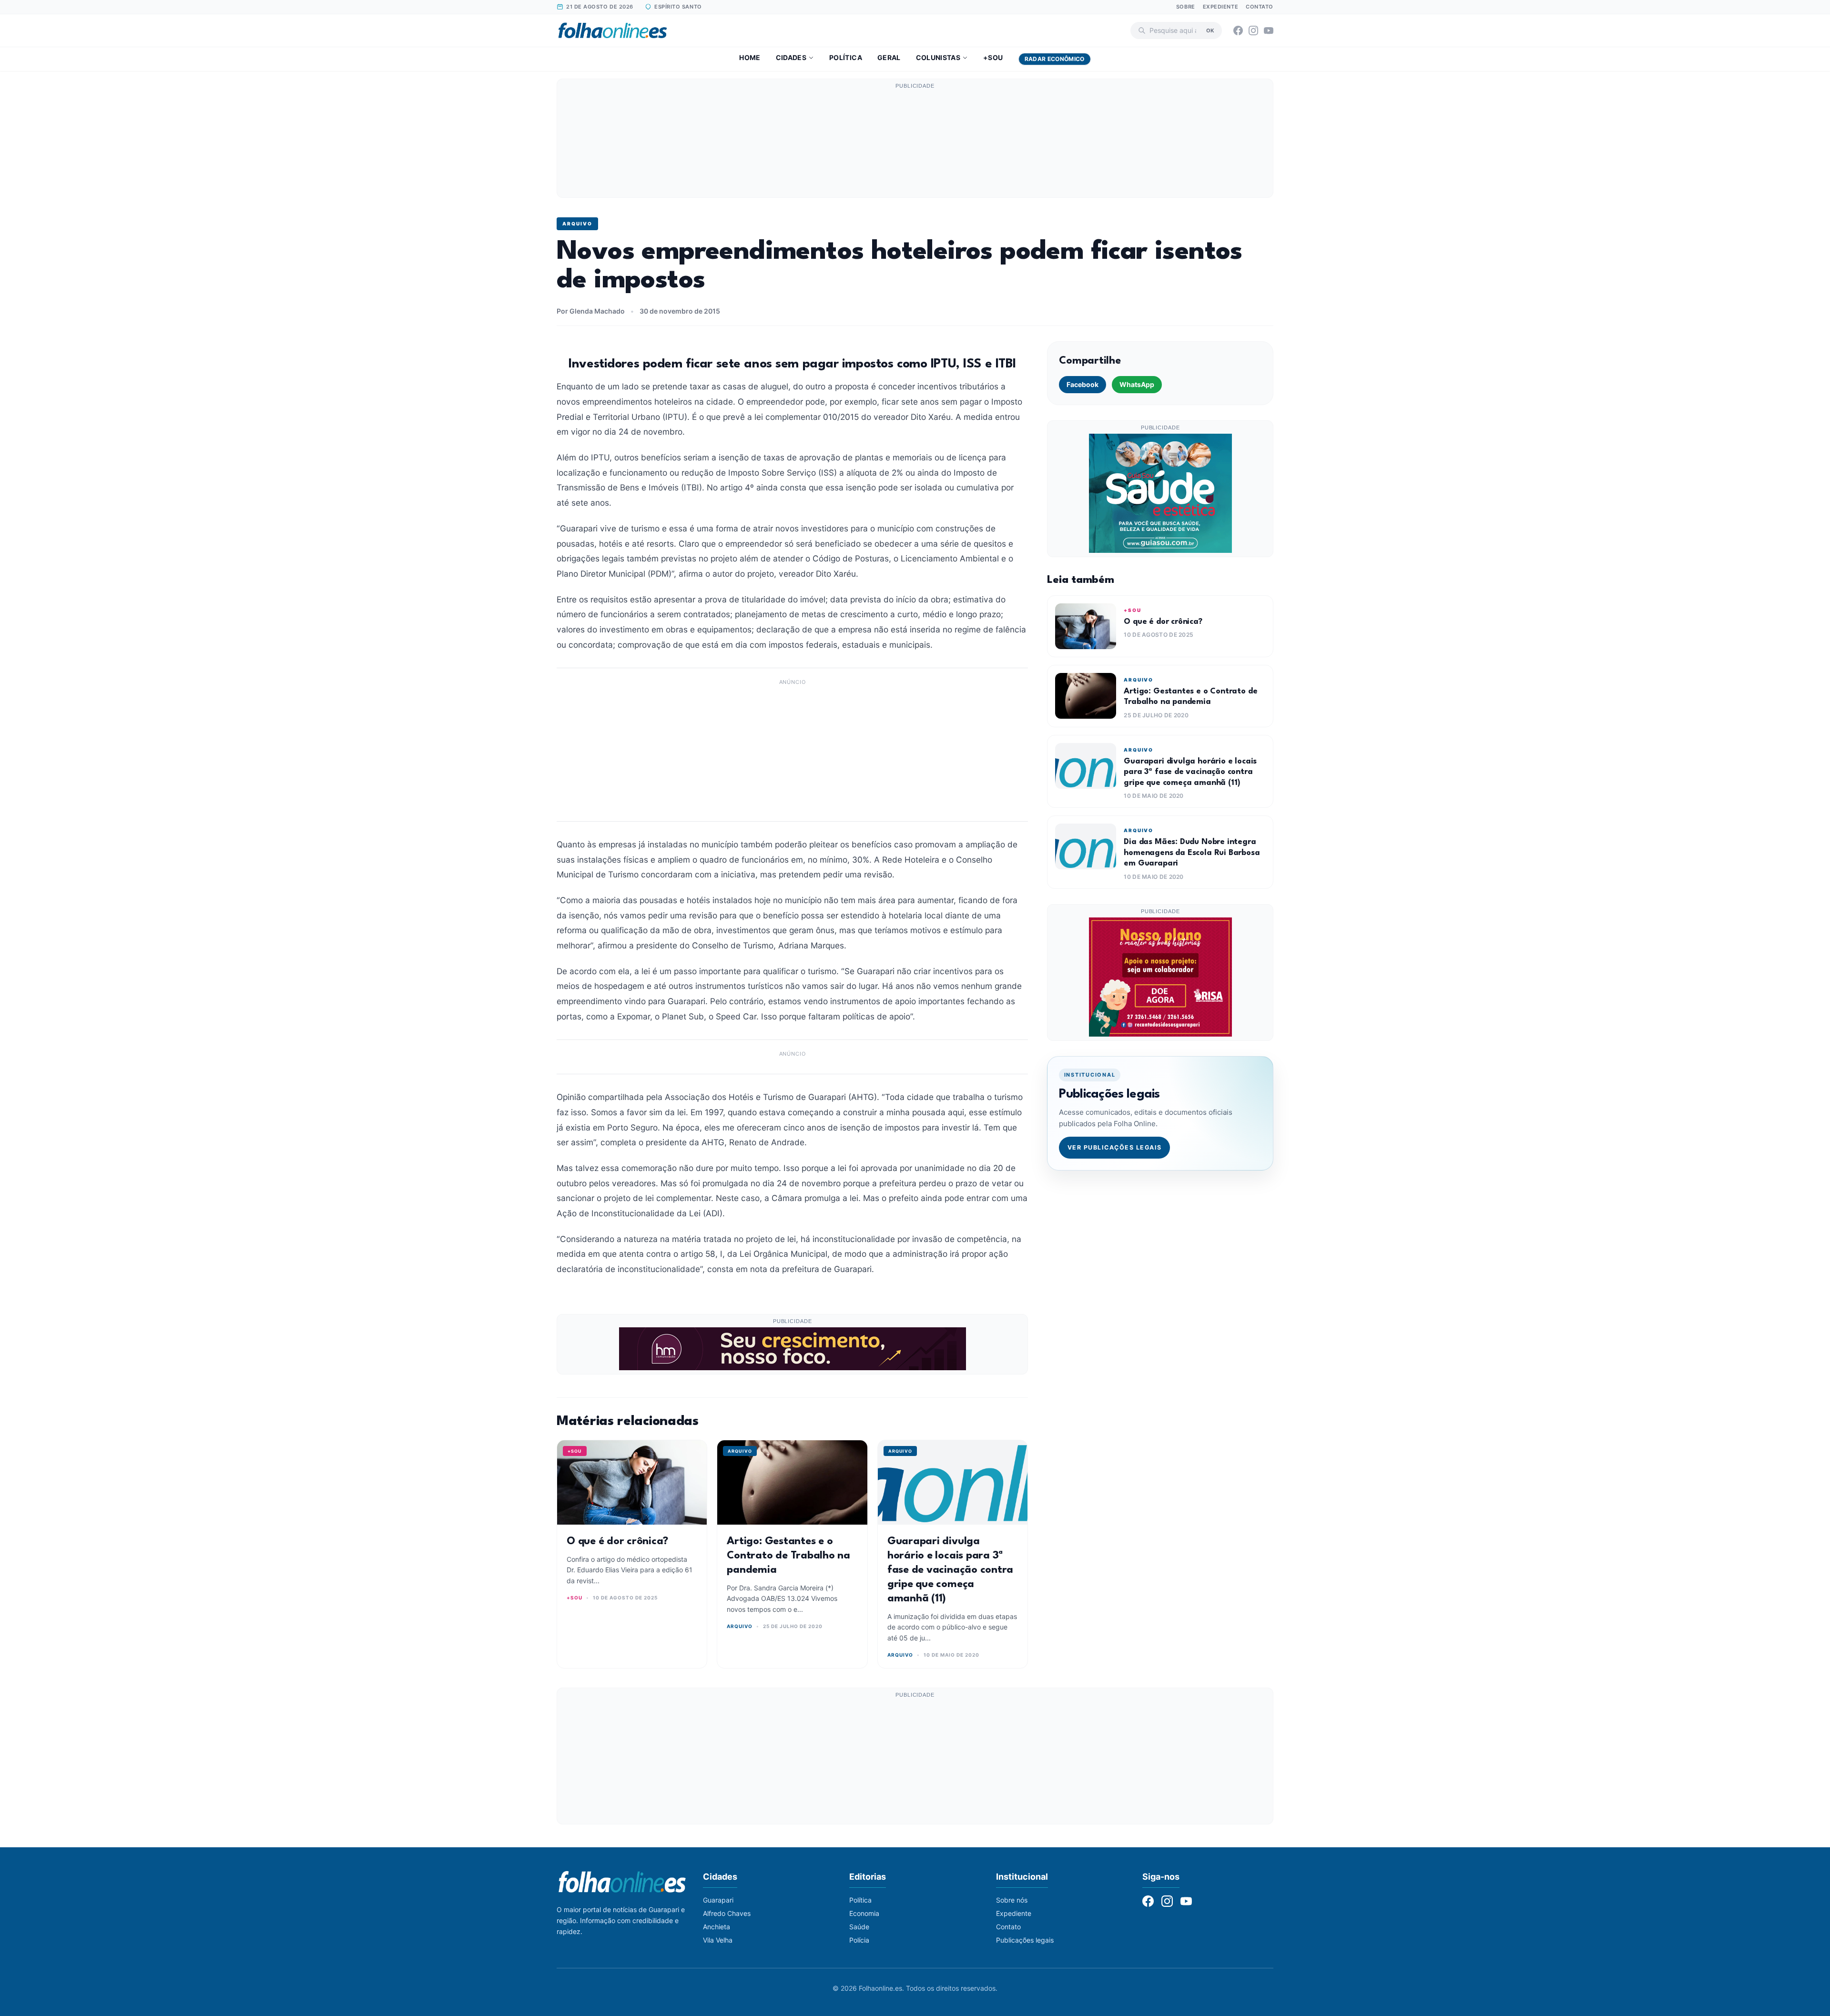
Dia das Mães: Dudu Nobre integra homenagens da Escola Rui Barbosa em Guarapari (1192, 853)
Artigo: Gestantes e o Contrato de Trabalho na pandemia (788, 1556)
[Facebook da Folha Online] (1238, 31)
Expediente (1221, 7)
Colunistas (938, 57)
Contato (1260, 7)
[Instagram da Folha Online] (1253, 31)
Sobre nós (1012, 1900)
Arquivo (577, 224)
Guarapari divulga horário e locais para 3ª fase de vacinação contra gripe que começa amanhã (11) (950, 1570)
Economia (864, 1913)
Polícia (859, 1940)
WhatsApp (1137, 384)
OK (1210, 30)
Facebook (1083, 384)
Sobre (1186, 7)
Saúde (859, 1927)
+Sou (993, 57)
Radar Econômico (1055, 59)
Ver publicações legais (1115, 1147)
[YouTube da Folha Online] (1269, 31)
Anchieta (717, 1927)
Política (846, 57)
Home (750, 57)
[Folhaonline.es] (613, 31)
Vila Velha (718, 1940)
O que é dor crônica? (617, 1541)
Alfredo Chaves (727, 1913)
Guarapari (718, 1900)
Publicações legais (1025, 1940)
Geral (889, 57)
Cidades (791, 57)
